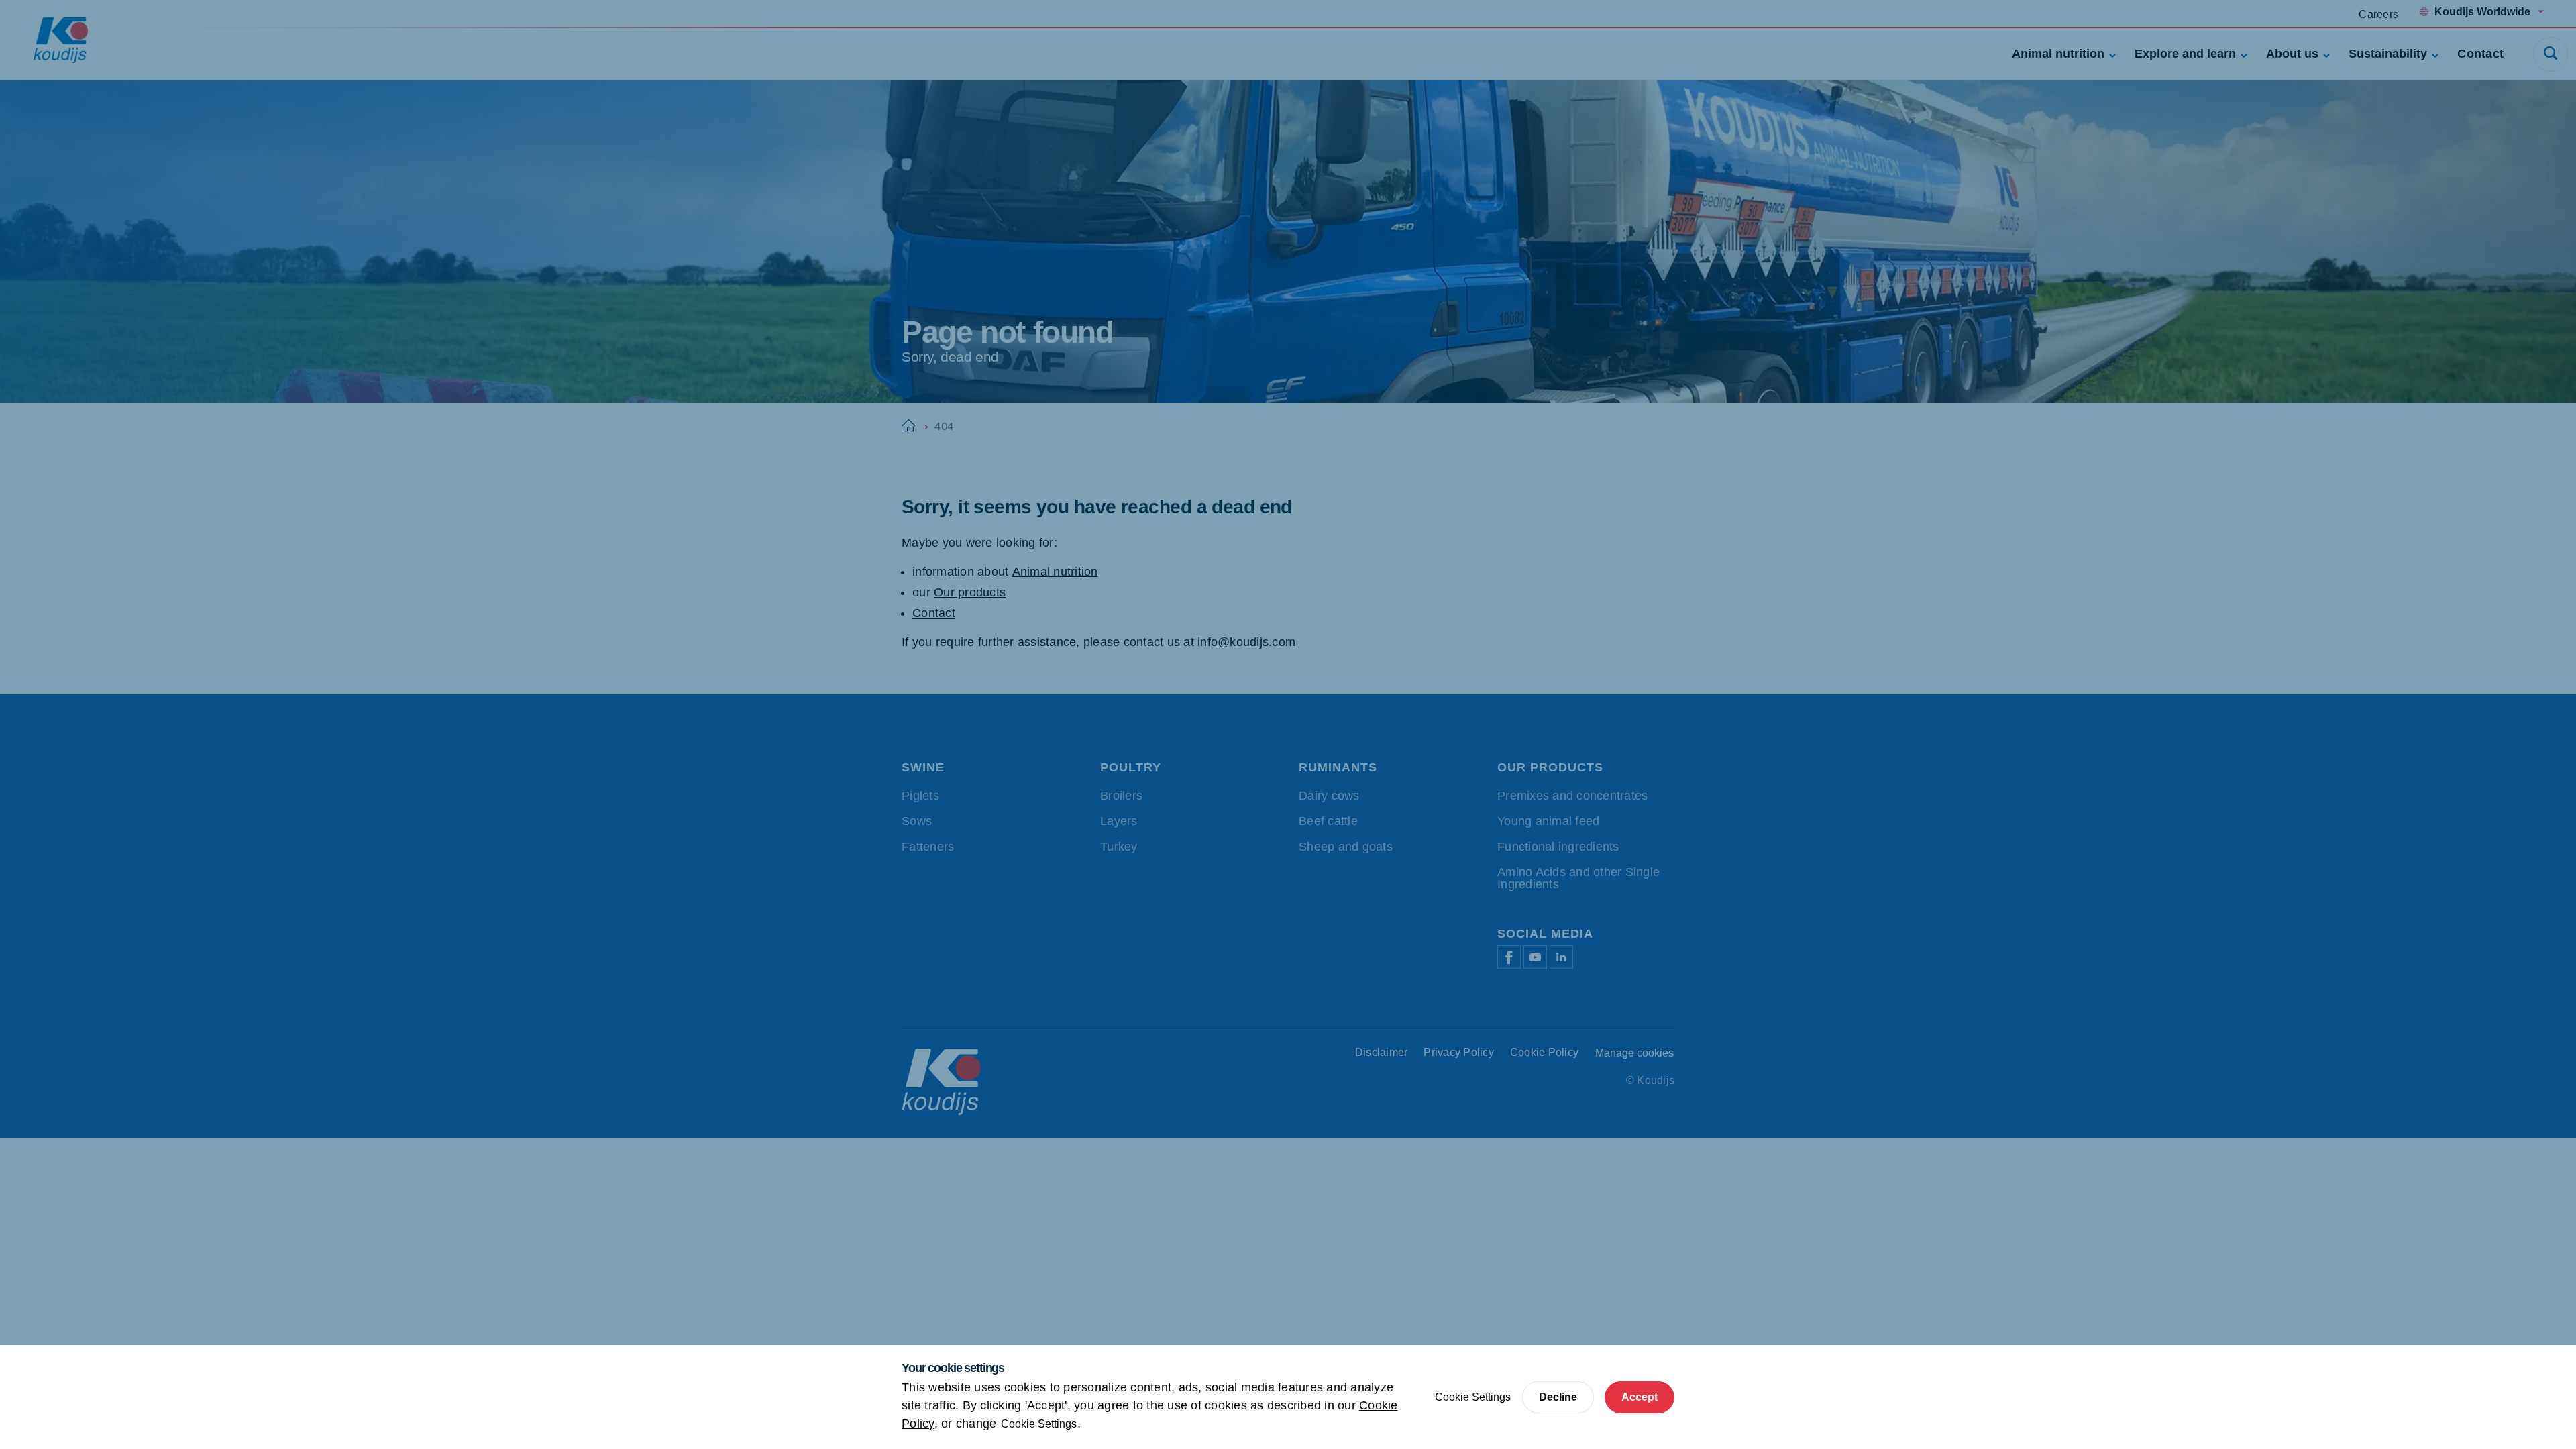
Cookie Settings (1039, 1424)
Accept (1640, 1397)
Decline (1558, 1397)
